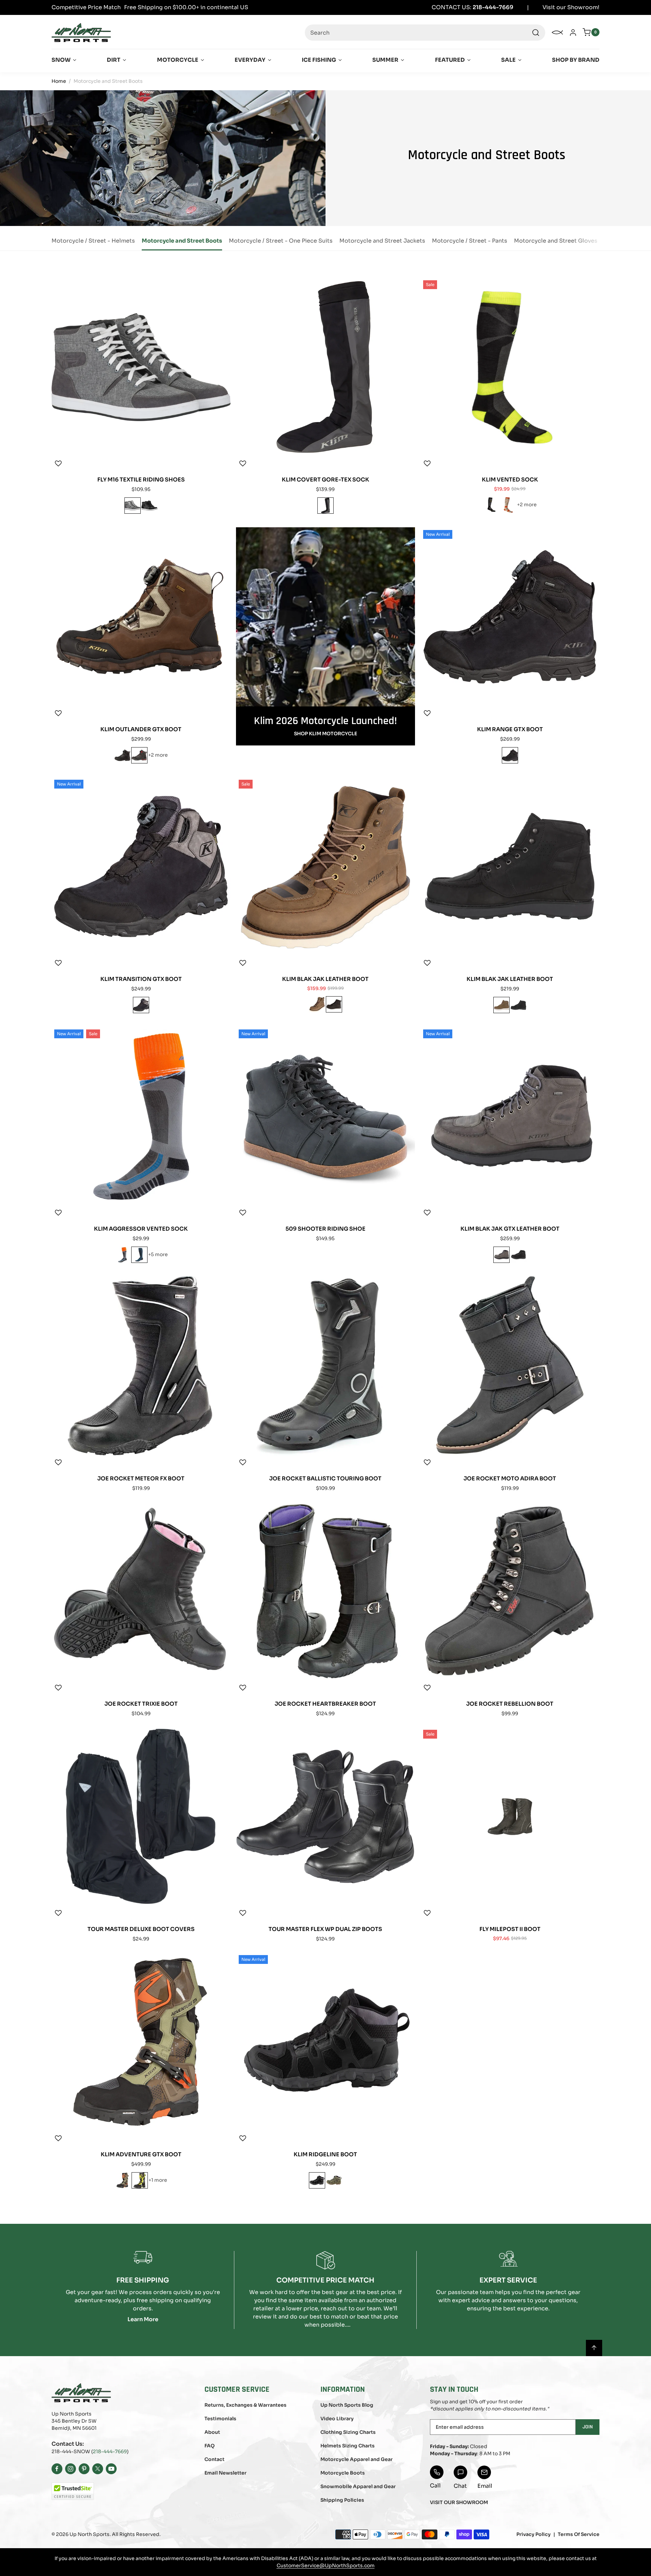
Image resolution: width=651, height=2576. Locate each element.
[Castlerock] (501, 1255)
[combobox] (425, 33)
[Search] (536, 33)
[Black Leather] (150, 506)
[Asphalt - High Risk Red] (139, 755)
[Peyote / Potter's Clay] (508, 505)
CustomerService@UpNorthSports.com (326, 2565)
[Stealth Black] (122, 755)
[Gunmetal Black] (334, 1004)
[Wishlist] (58, 463)
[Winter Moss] (334, 2180)
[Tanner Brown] (317, 1004)
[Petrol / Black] (139, 1255)
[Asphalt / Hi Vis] (140, 2180)
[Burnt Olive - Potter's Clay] (123, 2180)
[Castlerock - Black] (317, 2180)
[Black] (325, 506)
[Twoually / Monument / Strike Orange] (122, 1255)
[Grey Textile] (133, 506)
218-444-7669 (110, 2451)
